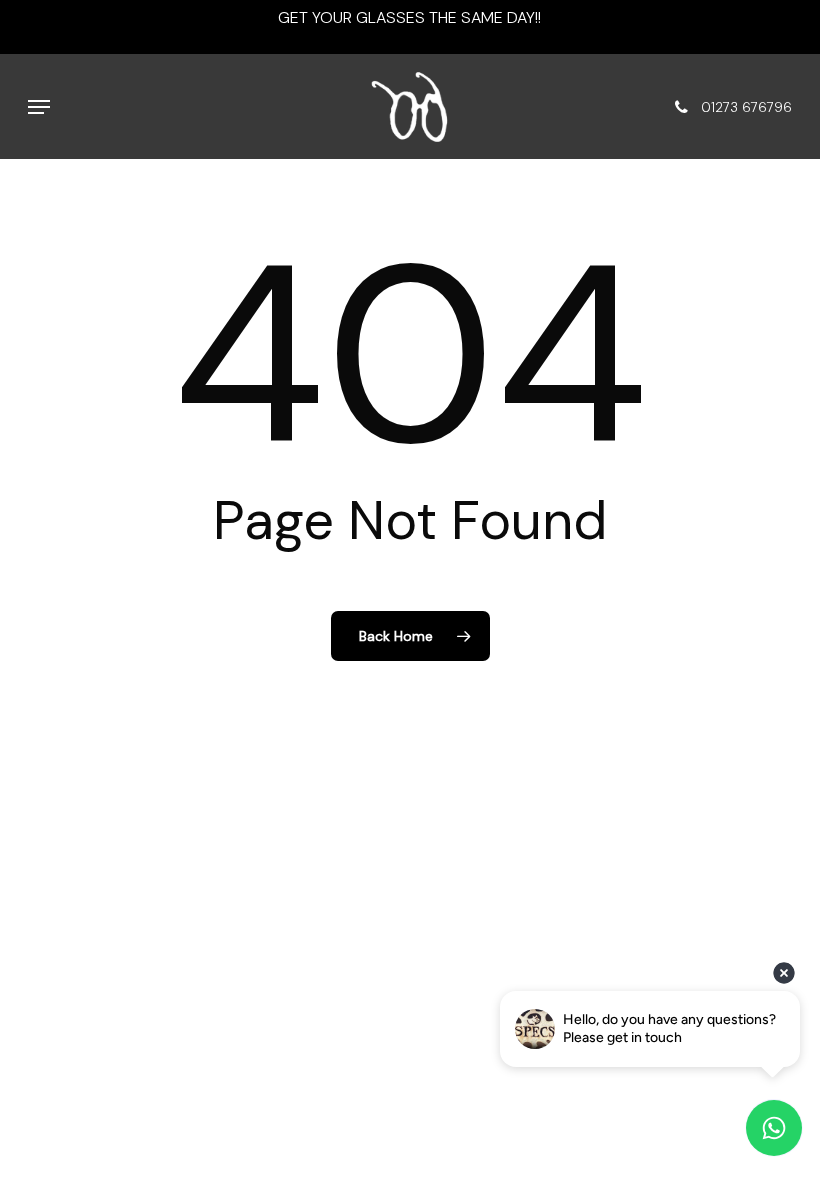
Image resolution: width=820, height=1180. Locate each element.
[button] (39, 107)
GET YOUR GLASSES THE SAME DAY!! (409, 17)
